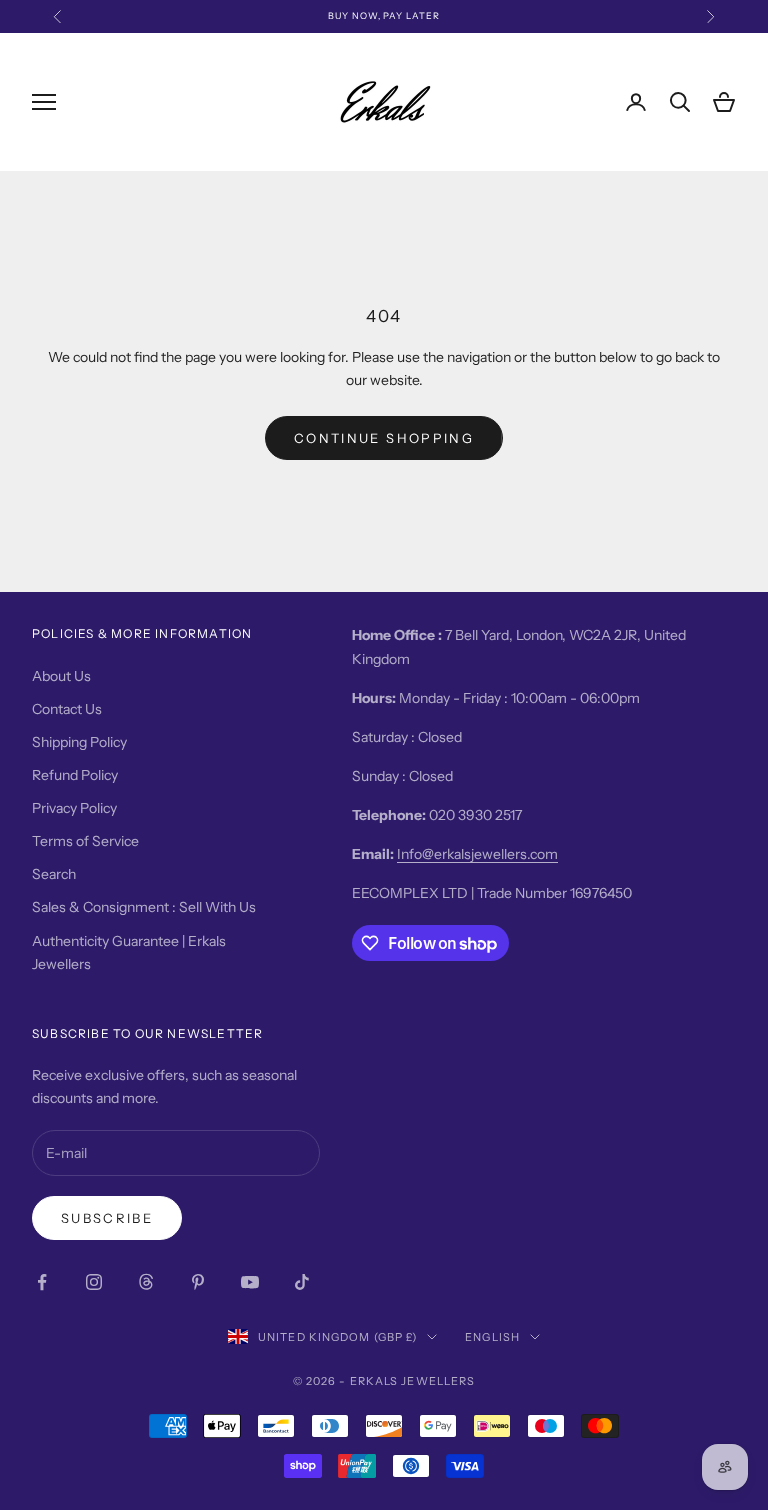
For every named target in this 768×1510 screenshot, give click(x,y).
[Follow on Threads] (146, 1282)
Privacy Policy (74, 808)
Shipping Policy (79, 742)
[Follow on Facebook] (42, 1282)
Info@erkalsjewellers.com (477, 854)
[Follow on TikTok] (302, 1282)
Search (54, 874)
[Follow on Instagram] (94, 1282)
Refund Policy (75, 775)
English (492, 1337)
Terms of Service (85, 841)
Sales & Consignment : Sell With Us (144, 907)
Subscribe (107, 1218)
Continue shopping (384, 438)
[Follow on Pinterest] (198, 1282)
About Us (61, 676)
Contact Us (67, 709)
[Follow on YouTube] (250, 1282)
